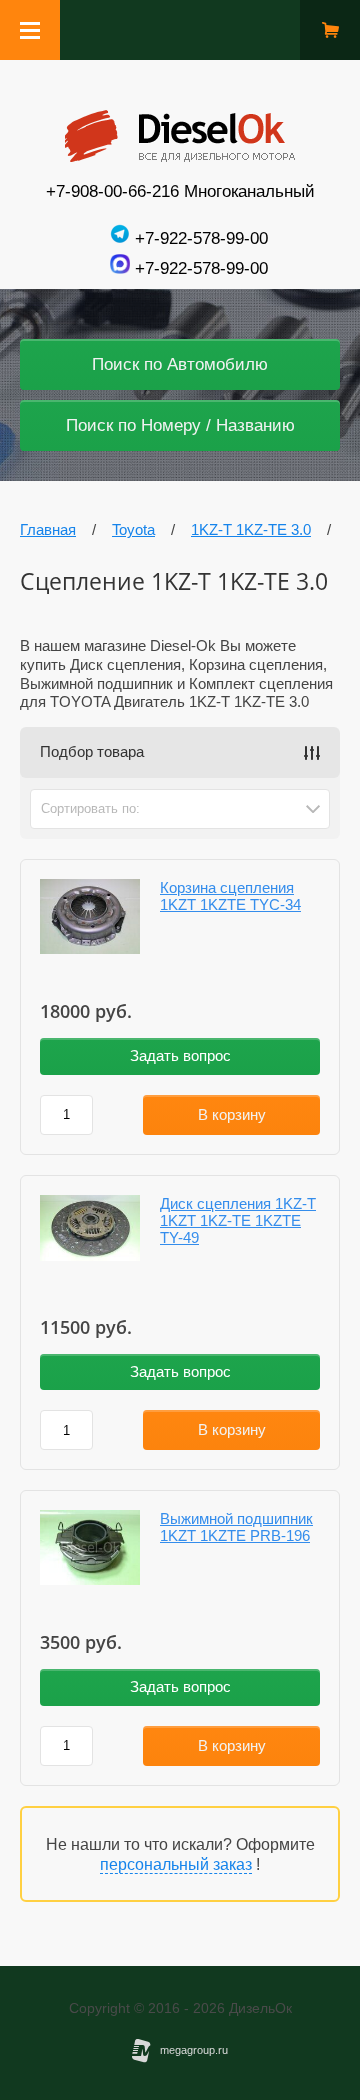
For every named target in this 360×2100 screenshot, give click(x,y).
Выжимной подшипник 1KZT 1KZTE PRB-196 (236, 1527)
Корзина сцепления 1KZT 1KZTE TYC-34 (230, 896)
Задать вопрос (180, 1055)
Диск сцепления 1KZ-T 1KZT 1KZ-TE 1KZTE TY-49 (238, 1220)
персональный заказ (176, 1864)
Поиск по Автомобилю (180, 364)
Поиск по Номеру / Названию (180, 425)
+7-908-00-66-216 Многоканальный (180, 191)
